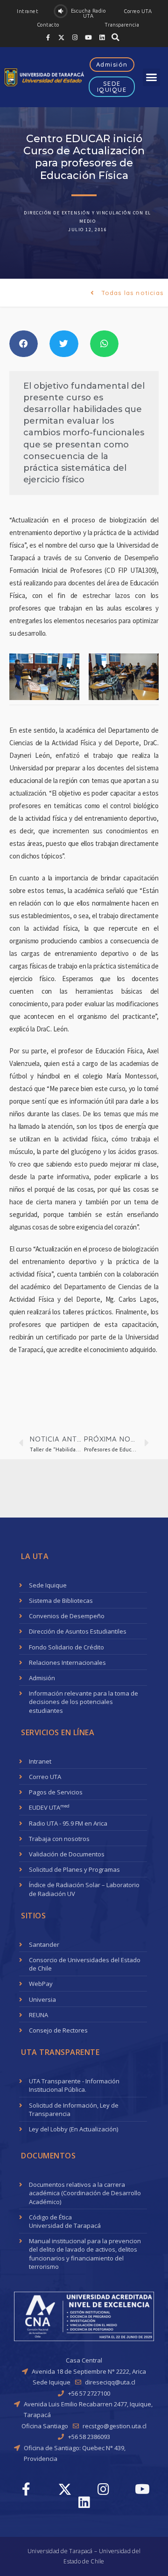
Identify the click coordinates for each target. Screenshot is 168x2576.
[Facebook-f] (48, 37)
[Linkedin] (102, 37)
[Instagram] (75, 37)
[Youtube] (89, 37)
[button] (28, 11)
